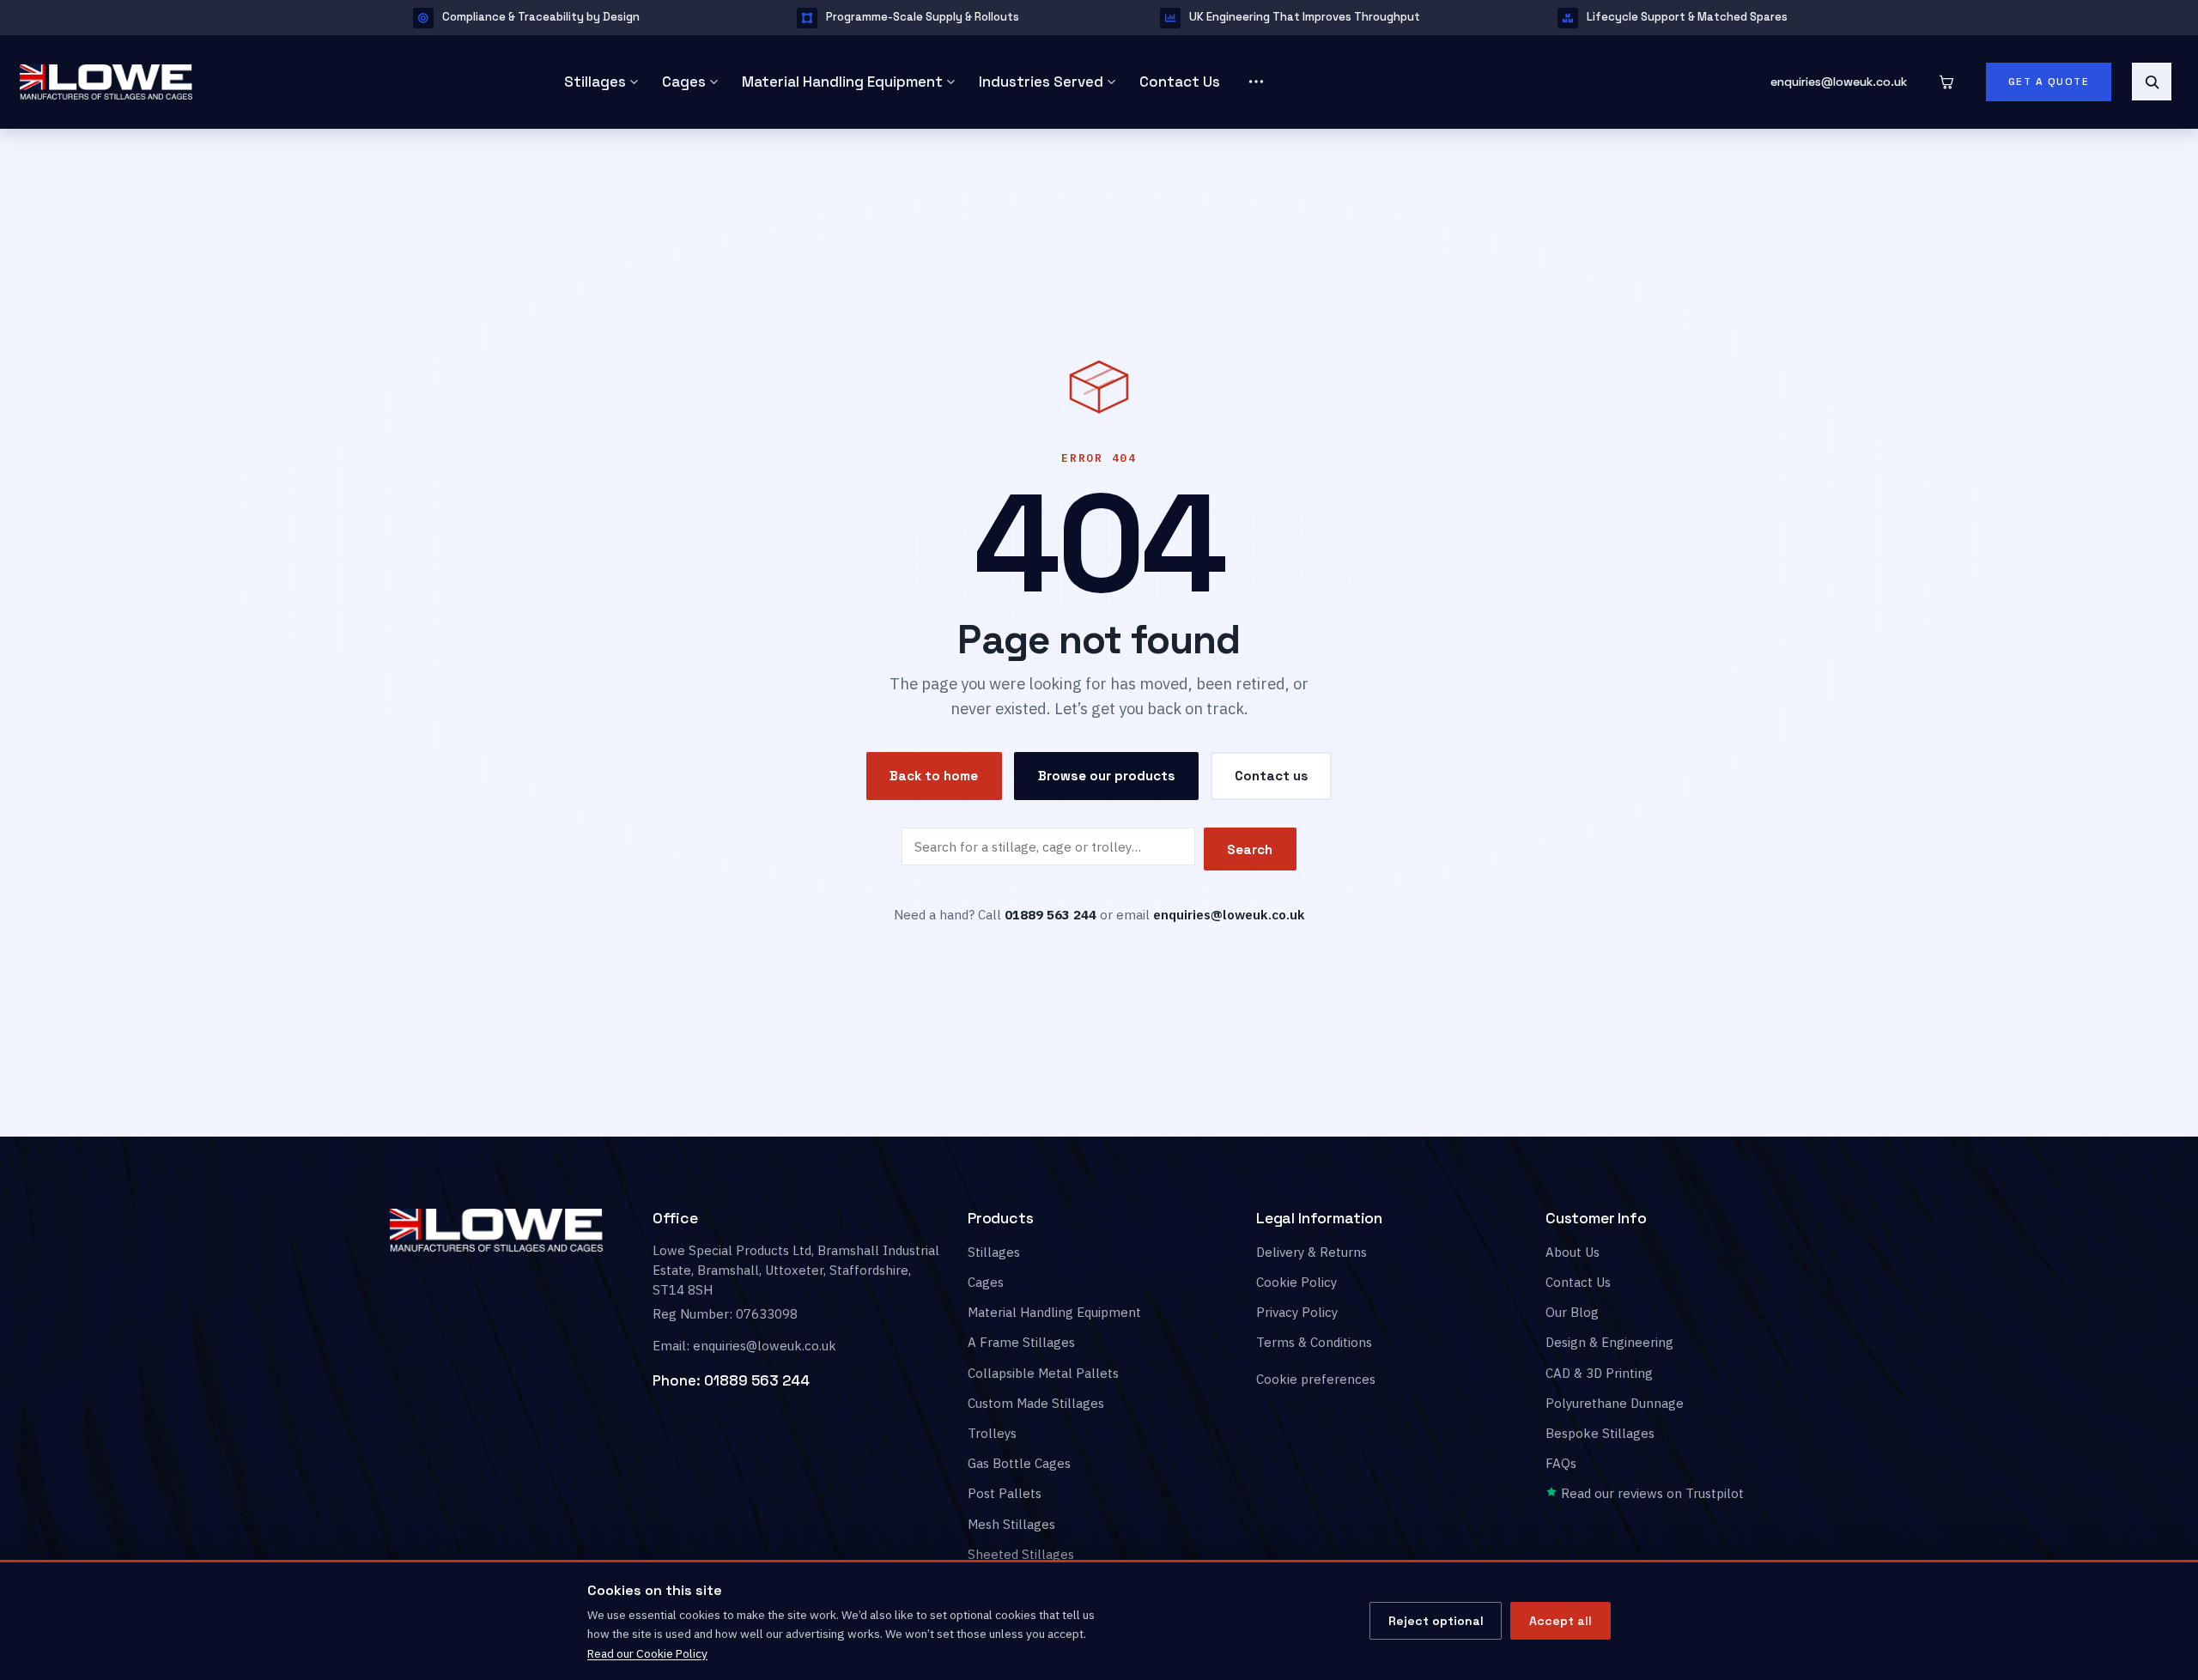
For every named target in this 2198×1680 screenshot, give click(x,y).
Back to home (934, 776)
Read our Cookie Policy (647, 1653)
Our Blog (1572, 1312)
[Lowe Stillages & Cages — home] (267, 82)
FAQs (1561, 1463)
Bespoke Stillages (1600, 1433)
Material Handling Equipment (842, 82)
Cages (684, 82)
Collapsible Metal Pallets (1043, 1373)
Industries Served (1041, 82)
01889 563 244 (757, 1380)
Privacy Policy (1297, 1312)
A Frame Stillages (1021, 1343)
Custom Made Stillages (1036, 1403)
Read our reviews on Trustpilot (1651, 1494)
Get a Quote (2049, 82)
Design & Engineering (1609, 1343)
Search (1250, 849)
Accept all (1560, 1621)
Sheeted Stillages (1021, 1554)
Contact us (1272, 776)
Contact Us (1180, 82)
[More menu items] (1256, 82)
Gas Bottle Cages (1019, 1463)
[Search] (2152, 82)
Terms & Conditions (1314, 1343)
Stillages (595, 82)
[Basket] (1946, 82)
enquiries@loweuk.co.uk (1839, 82)
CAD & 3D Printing (1599, 1373)
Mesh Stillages (1011, 1524)
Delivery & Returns (1312, 1252)
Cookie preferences (1316, 1380)
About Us (1573, 1252)
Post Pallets (1005, 1494)
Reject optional (1436, 1621)
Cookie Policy (1296, 1282)
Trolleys (992, 1433)
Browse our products (1107, 776)
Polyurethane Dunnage (1615, 1403)
